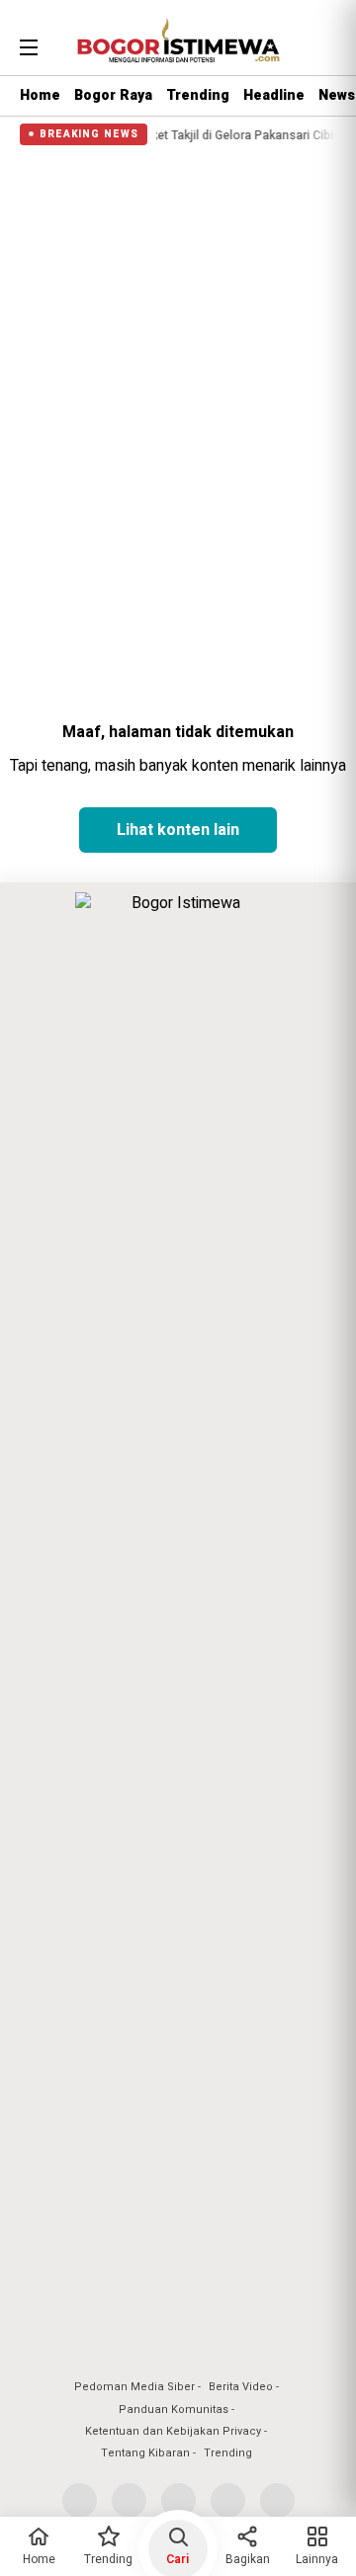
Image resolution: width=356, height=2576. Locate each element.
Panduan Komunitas (174, 2410)
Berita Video (241, 2387)
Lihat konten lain (178, 830)
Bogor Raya (113, 95)
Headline (274, 95)
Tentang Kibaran (145, 2453)
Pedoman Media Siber (134, 2387)
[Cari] (323, 44)
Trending (198, 95)
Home (40, 95)
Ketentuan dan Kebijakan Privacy (173, 2431)
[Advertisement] (178, 330)
